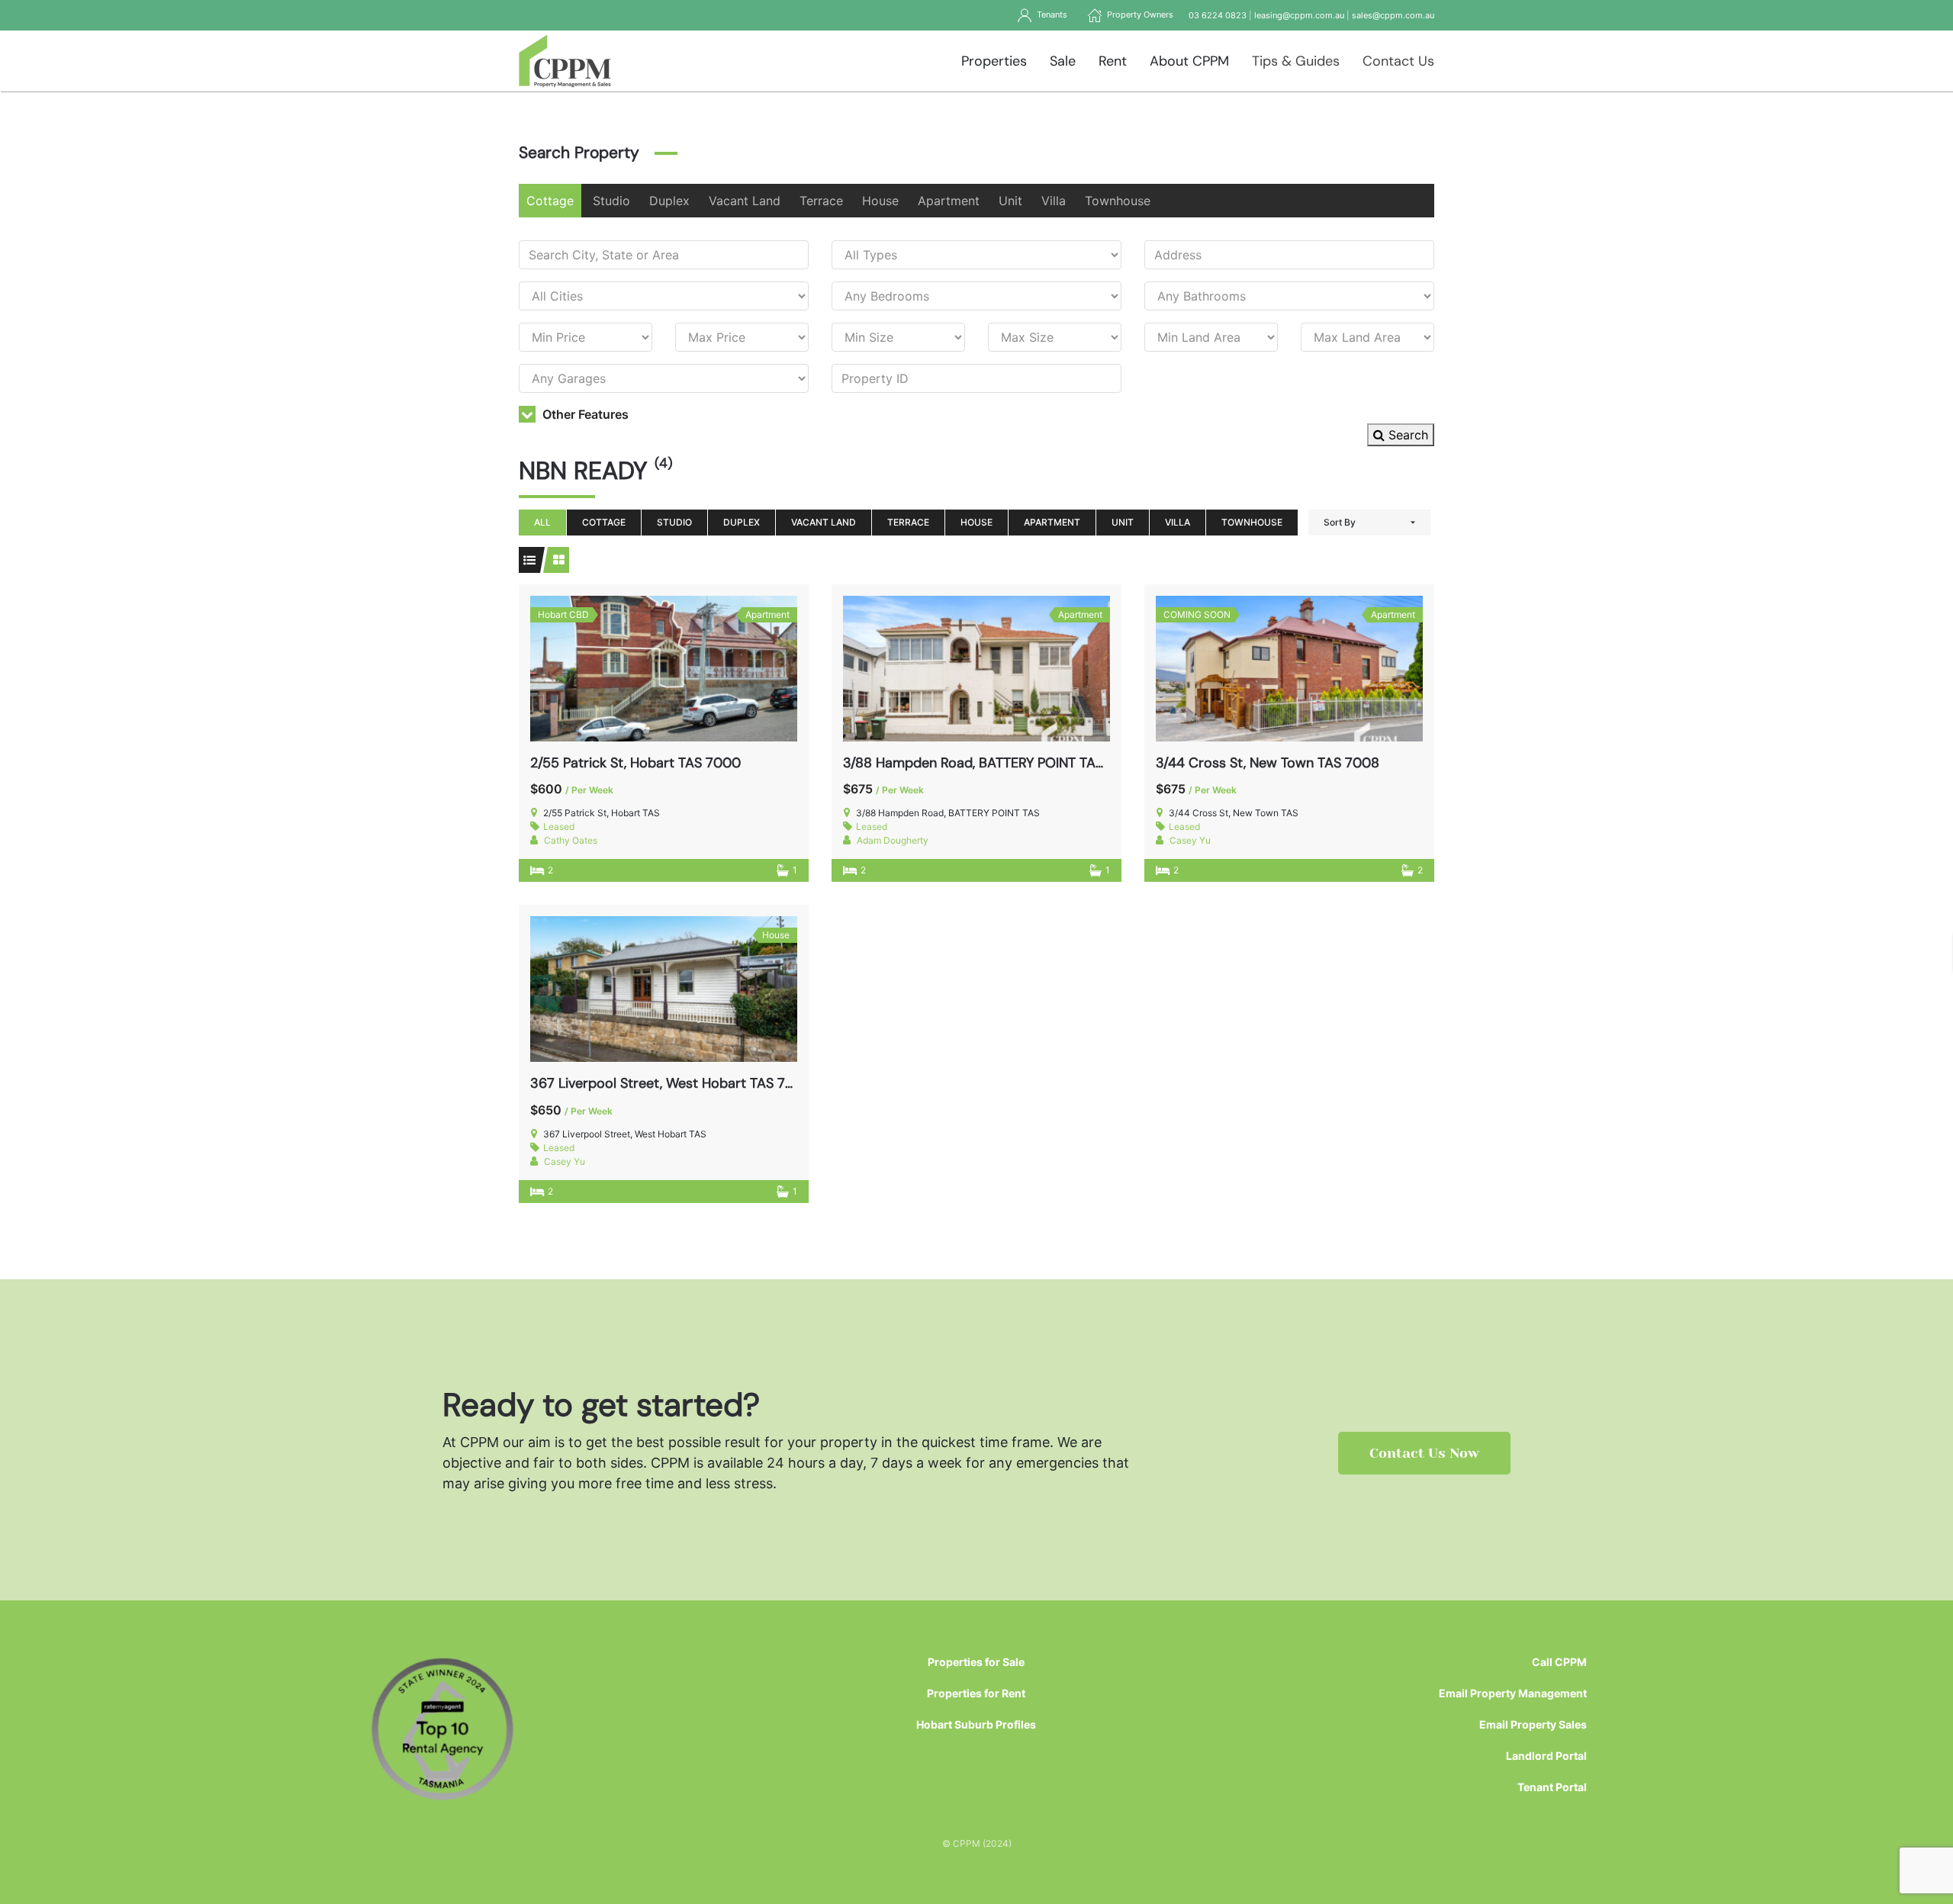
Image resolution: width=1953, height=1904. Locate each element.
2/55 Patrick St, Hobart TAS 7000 (635, 763)
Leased (559, 827)
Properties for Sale (976, 1662)
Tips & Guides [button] (1296, 61)
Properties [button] (994, 61)
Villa (1054, 201)
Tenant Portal (1552, 1787)
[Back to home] (565, 61)
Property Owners (1138, 14)
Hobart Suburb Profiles (976, 1724)
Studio (611, 201)
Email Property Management (1513, 1693)
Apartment (949, 201)
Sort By (1340, 522)
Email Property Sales (1533, 1724)
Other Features (584, 414)
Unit (1010, 201)
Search (1406, 435)
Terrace (821, 201)
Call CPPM (1559, 1662)
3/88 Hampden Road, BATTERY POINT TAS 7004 (992, 763)
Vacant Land (745, 201)
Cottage (550, 201)
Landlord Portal (1546, 1756)
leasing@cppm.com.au (1299, 15)
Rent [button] (1113, 61)
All (542, 522)
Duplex (669, 201)
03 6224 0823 (1218, 15)
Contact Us (1398, 61)
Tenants (1050, 14)
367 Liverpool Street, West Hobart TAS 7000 (671, 1083)
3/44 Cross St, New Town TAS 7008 (1268, 763)
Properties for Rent (976, 1693)
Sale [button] (1063, 61)
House (880, 201)
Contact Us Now (1424, 1453)
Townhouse (1118, 201)
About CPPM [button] (1189, 61)
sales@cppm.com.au (1393, 15)
